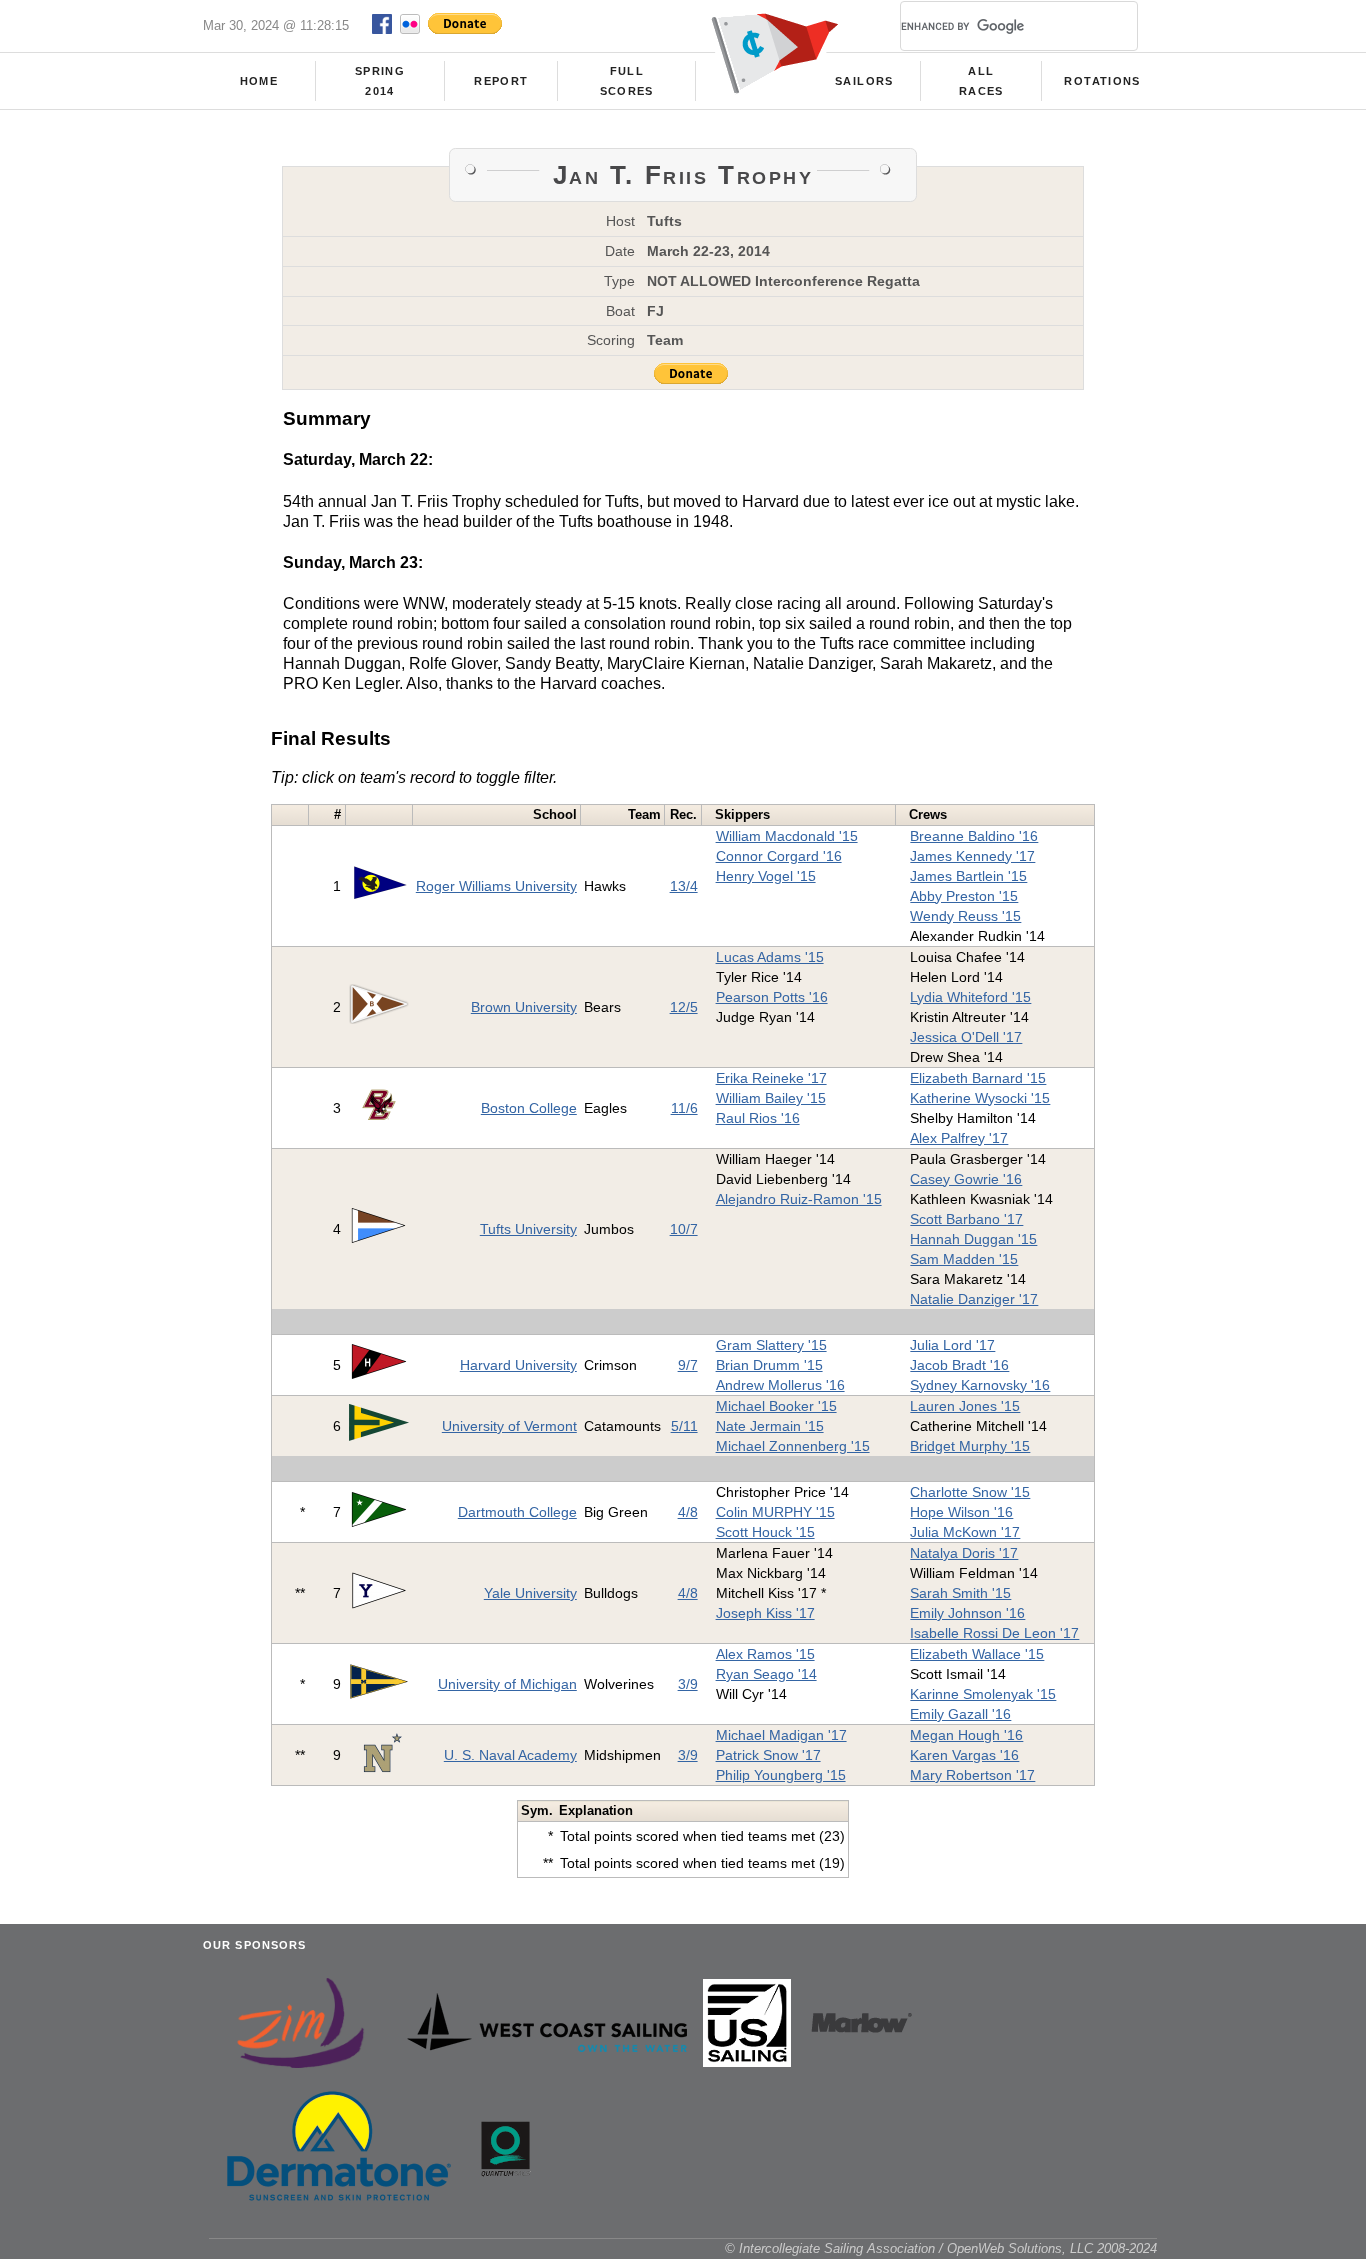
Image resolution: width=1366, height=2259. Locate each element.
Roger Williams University (496, 886)
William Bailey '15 (771, 1098)
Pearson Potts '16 (772, 997)
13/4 (684, 886)
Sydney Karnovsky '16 (980, 1385)
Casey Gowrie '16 (966, 1179)
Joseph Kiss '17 (765, 1613)
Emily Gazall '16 (960, 1714)
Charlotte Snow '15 (970, 1492)
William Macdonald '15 (787, 836)
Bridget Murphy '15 (970, 1446)
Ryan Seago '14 (766, 1674)
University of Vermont (509, 1426)
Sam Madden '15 (964, 1259)
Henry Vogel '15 (766, 876)
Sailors (864, 81)
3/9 (688, 1684)
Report (501, 81)
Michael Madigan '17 (781, 1735)
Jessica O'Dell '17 (966, 1037)
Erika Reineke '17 (771, 1078)
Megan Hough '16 (966, 1735)
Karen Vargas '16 (964, 1755)
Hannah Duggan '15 (973, 1239)
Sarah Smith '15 (960, 1593)
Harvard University (518, 1365)
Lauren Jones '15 (965, 1406)
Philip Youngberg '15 (781, 1775)
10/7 (684, 1229)
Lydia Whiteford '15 (970, 997)
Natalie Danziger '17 (974, 1299)
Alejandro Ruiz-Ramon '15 (799, 1199)
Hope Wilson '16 (961, 1512)
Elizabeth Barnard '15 (978, 1078)
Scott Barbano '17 (966, 1219)
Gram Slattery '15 (771, 1345)
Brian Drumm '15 (769, 1365)
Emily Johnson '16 (967, 1613)
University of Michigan (507, 1684)
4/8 (688, 1512)
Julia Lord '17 (952, 1345)
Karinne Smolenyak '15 (983, 1694)
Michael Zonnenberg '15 (793, 1446)
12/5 (684, 1007)
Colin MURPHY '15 (775, 1512)
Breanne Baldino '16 (974, 836)
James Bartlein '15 (968, 876)
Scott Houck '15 (765, 1532)
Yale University (530, 1593)
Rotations (1102, 81)
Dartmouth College (517, 1512)
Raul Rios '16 (758, 1118)
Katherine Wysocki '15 (980, 1098)
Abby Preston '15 (964, 896)
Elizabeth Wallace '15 (977, 1654)
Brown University (524, 1007)
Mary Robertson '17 (972, 1775)
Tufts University (528, 1229)
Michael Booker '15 (776, 1406)
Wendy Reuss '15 (965, 916)
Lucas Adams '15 (770, 957)
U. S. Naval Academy (510, 1755)
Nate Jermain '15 (770, 1426)
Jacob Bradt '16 (959, 1365)
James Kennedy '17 (972, 856)
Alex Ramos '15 (765, 1654)
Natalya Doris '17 (964, 1553)
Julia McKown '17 (965, 1532)
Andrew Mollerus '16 (780, 1385)
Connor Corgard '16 (779, 856)
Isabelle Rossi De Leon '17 (994, 1633)
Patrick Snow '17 (768, 1755)
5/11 (684, 1426)
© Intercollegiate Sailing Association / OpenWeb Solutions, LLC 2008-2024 (941, 2248)
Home (259, 81)
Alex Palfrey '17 (959, 1138)
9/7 (688, 1365)
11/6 (684, 1108)
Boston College (529, 1108)
